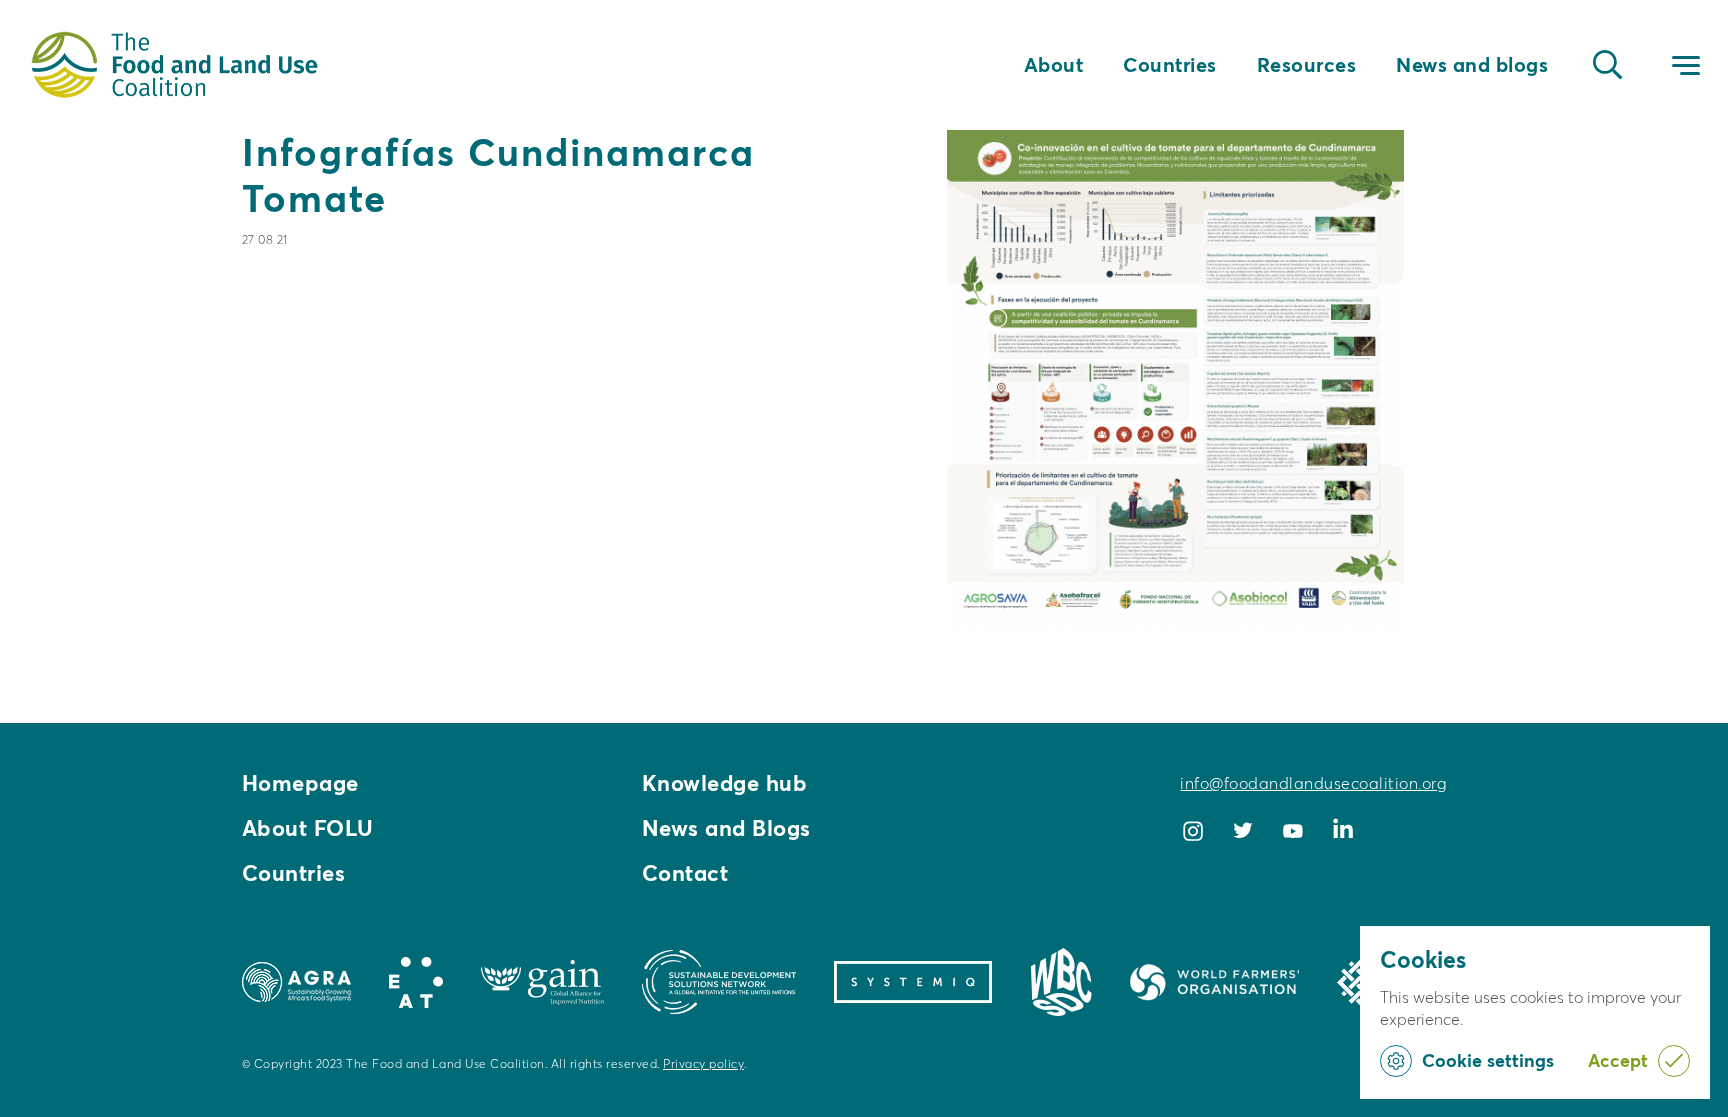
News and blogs (1472, 65)
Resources (1307, 65)
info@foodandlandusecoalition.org (1313, 783)
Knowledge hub (725, 783)
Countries (1170, 65)
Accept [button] (1618, 1060)
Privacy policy (703, 1063)
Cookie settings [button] (1488, 1060)
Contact (685, 873)
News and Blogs (726, 828)
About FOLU (308, 828)
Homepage (300, 783)
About (1054, 65)
